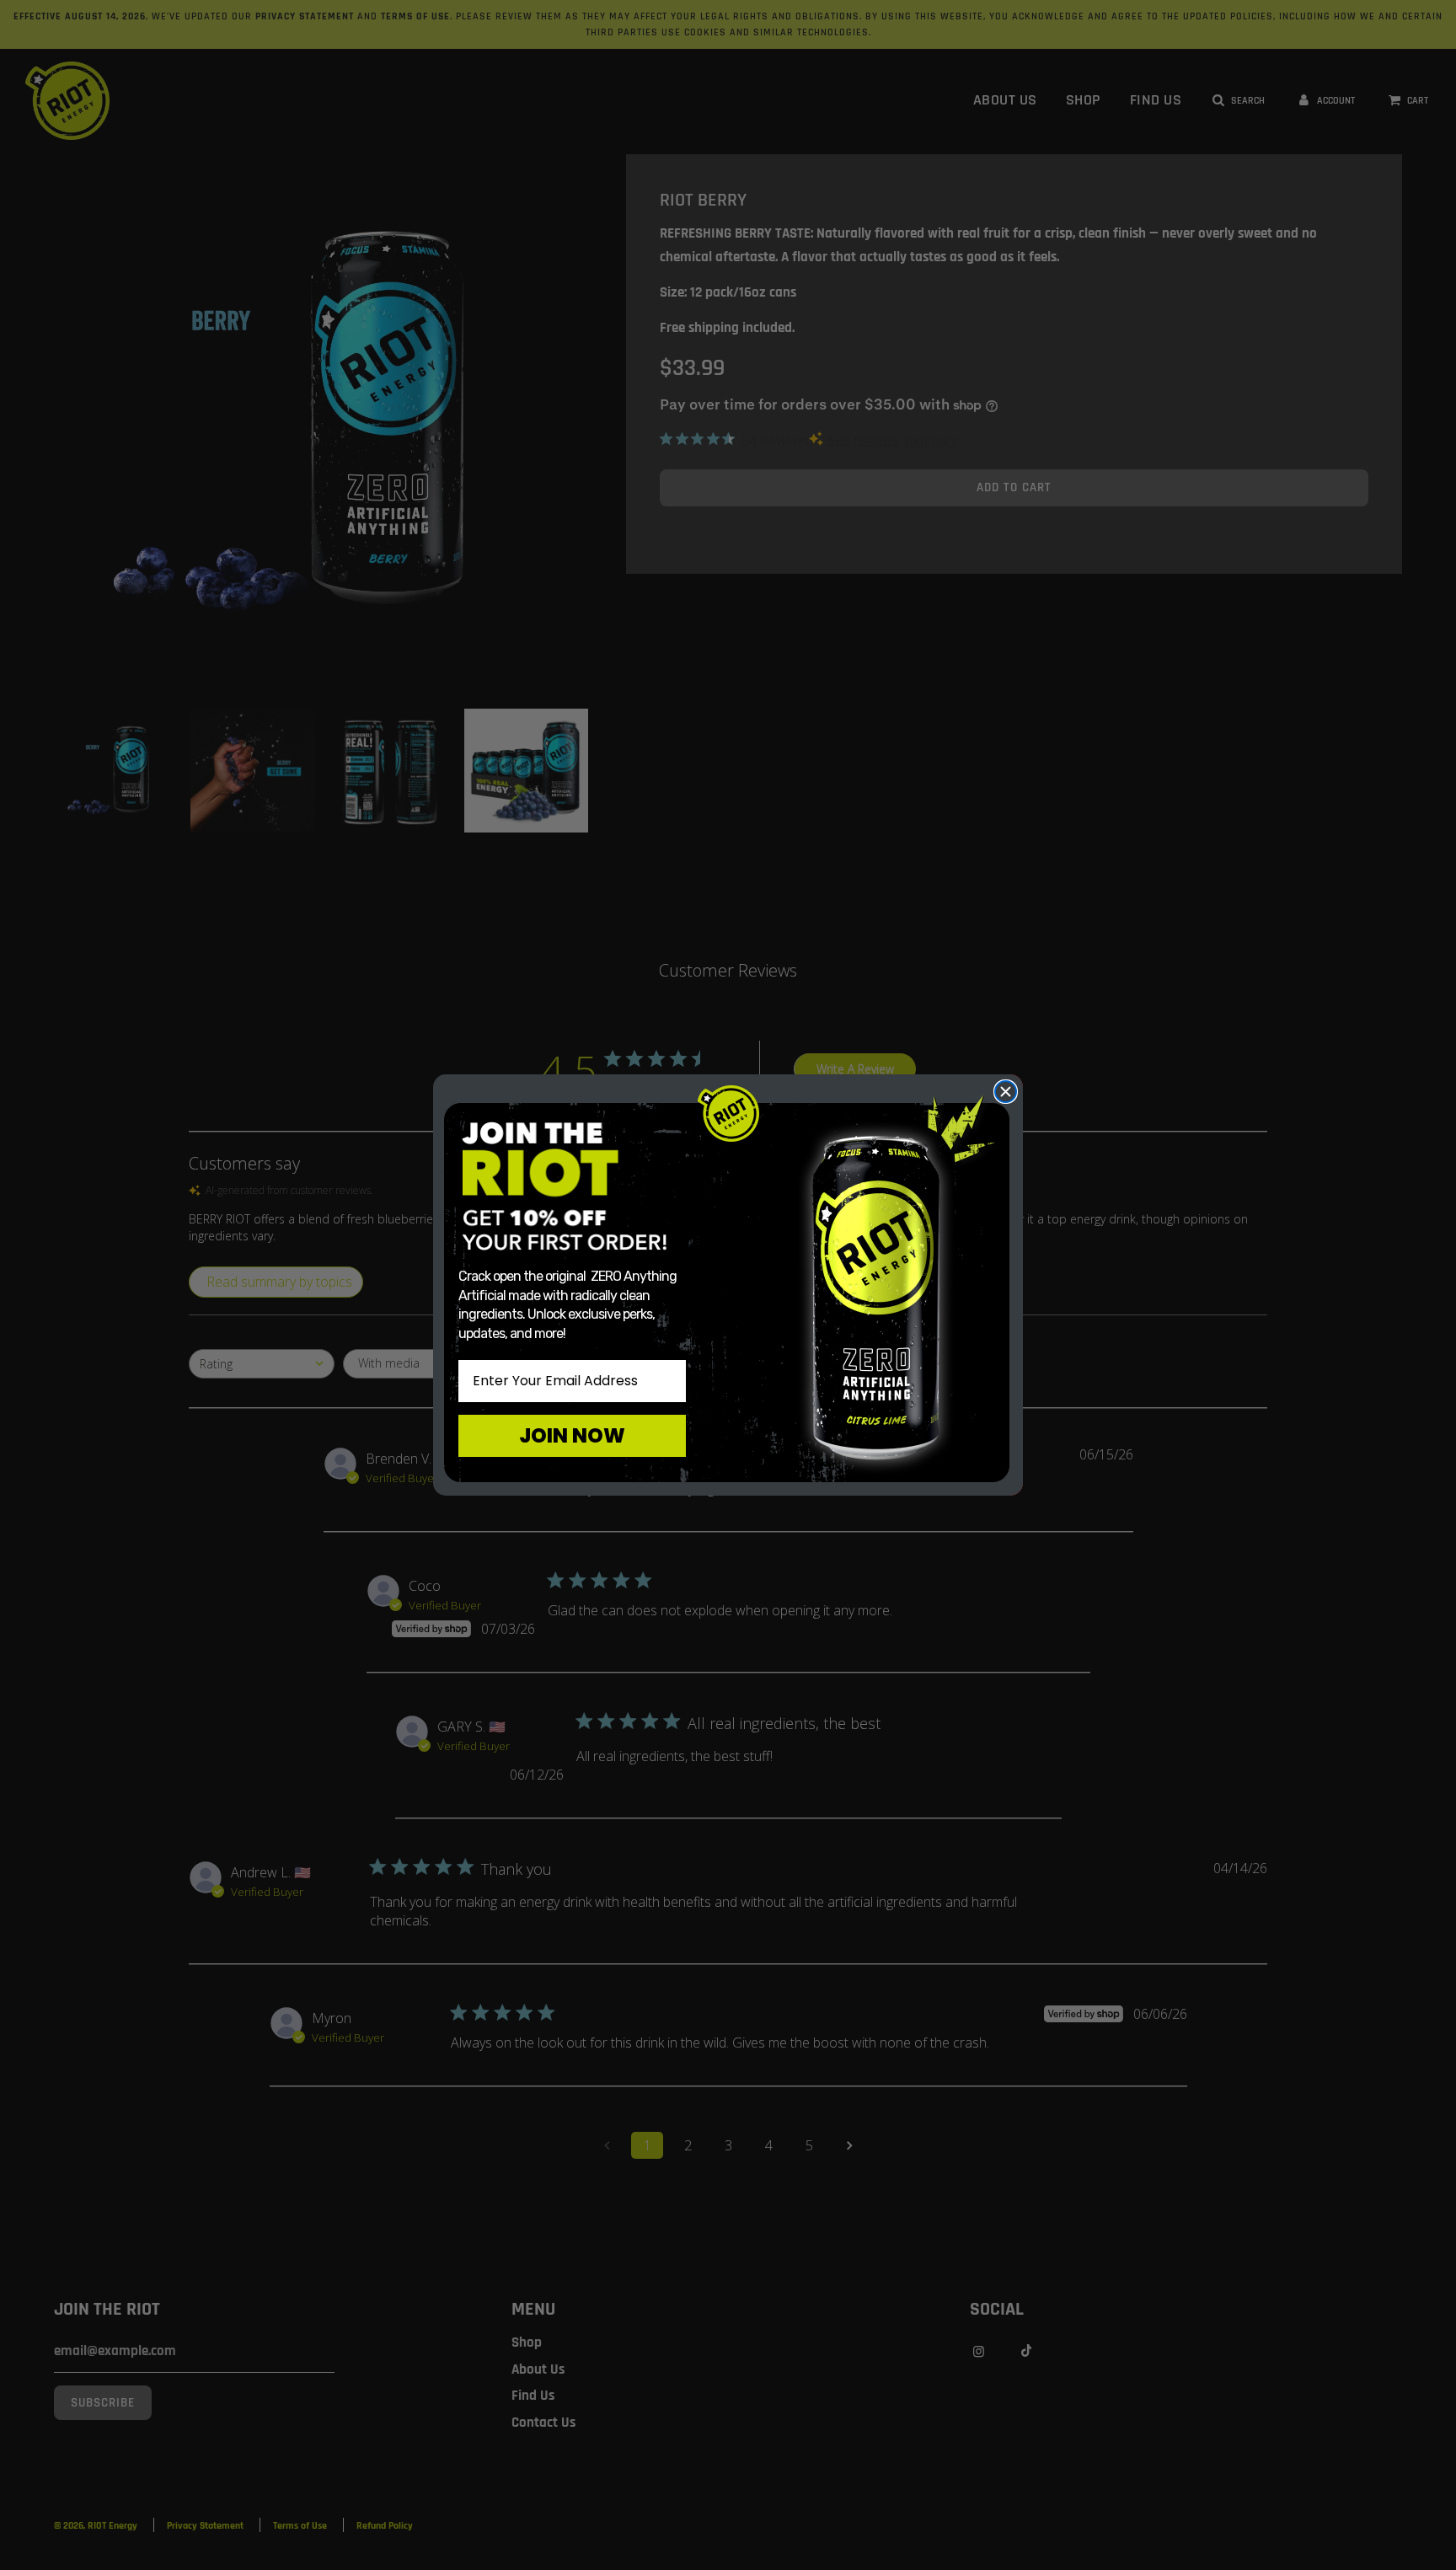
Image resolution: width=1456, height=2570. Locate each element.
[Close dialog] (1006, 1092)
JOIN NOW (572, 1435)
